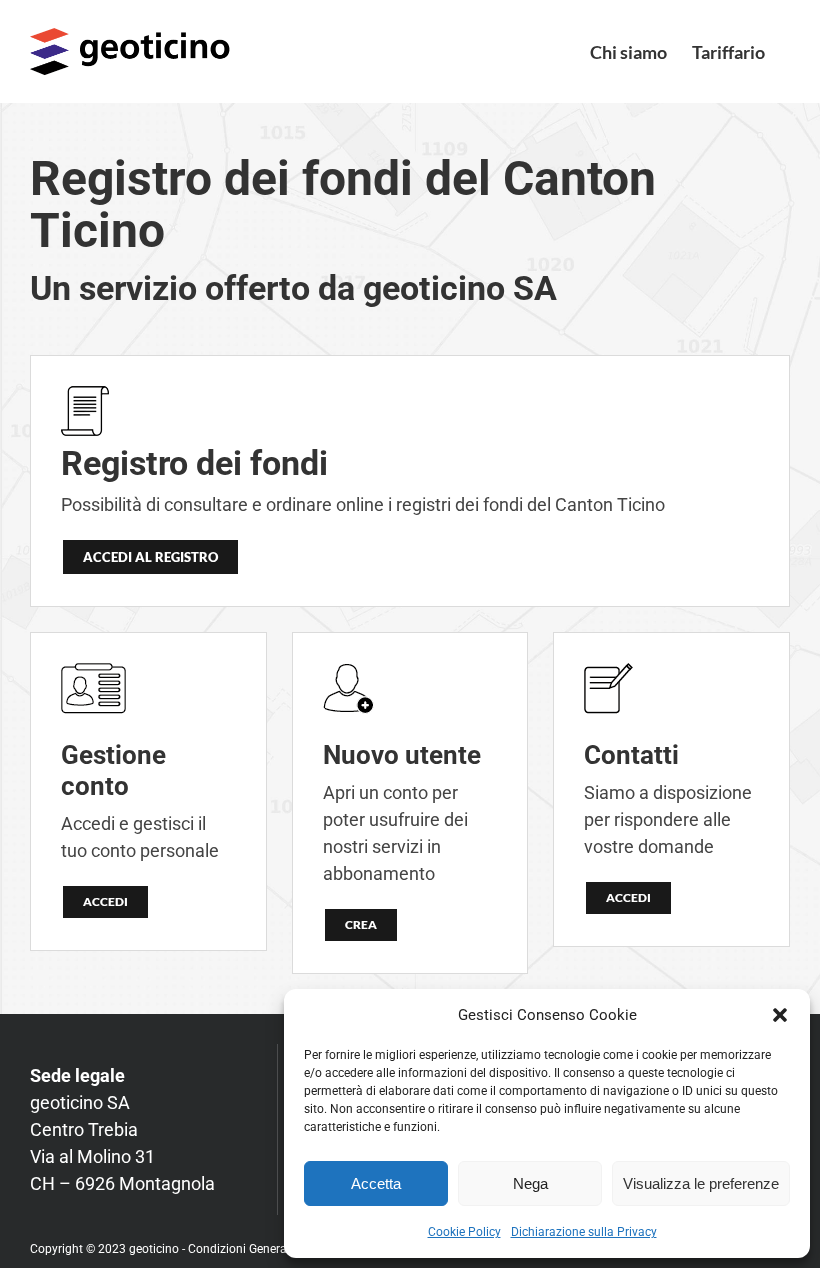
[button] (780, 1015)
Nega (530, 1183)
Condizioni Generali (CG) (254, 1249)
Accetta (376, 1183)
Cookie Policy (464, 1232)
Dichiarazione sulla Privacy (584, 1232)
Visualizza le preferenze (701, 1183)
